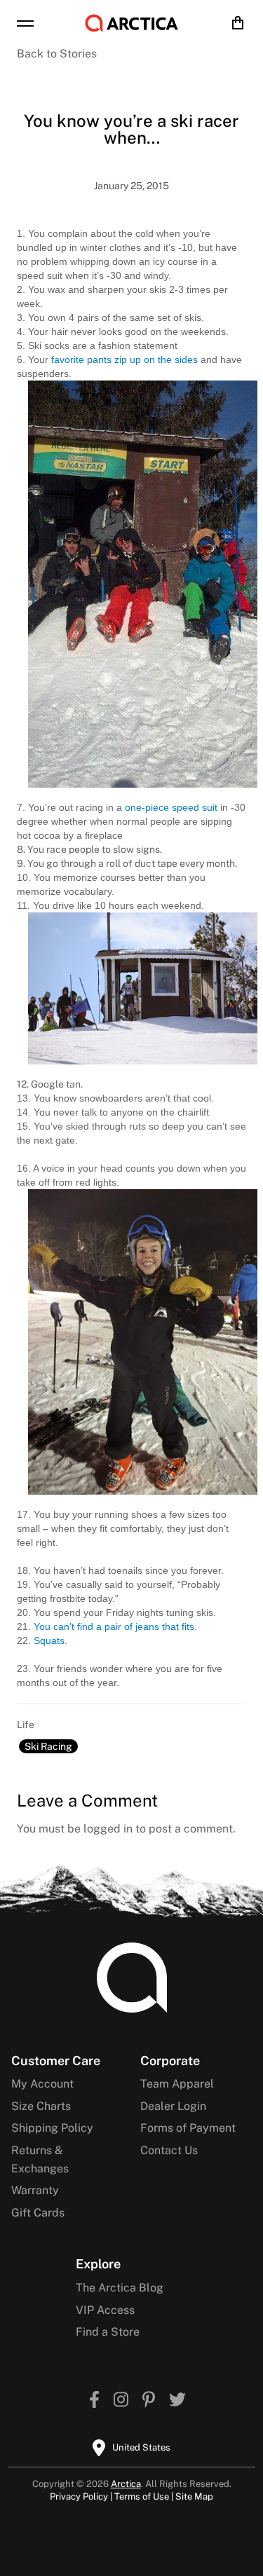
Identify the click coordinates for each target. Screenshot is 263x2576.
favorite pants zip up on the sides (124, 359)
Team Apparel (177, 2084)
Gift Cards (38, 2213)
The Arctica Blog (120, 2288)
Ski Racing (48, 1746)
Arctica (126, 2484)
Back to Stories (57, 54)
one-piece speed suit (171, 807)
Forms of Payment (188, 2128)
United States (141, 2447)
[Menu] (25, 23)
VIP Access (105, 2310)
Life (26, 1725)
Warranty (35, 2190)
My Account (42, 2084)
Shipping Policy (52, 2128)
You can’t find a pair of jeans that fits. (115, 1626)
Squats (49, 1640)
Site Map (194, 2496)
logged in (108, 1829)
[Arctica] (131, 23)
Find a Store (108, 2332)
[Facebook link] (94, 2401)
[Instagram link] (121, 2401)
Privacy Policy (79, 2496)
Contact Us (169, 2150)
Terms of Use (142, 2496)
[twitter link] (177, 2401)
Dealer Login (173, 2106)
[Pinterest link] (149, 2401)
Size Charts (41, 2106)
